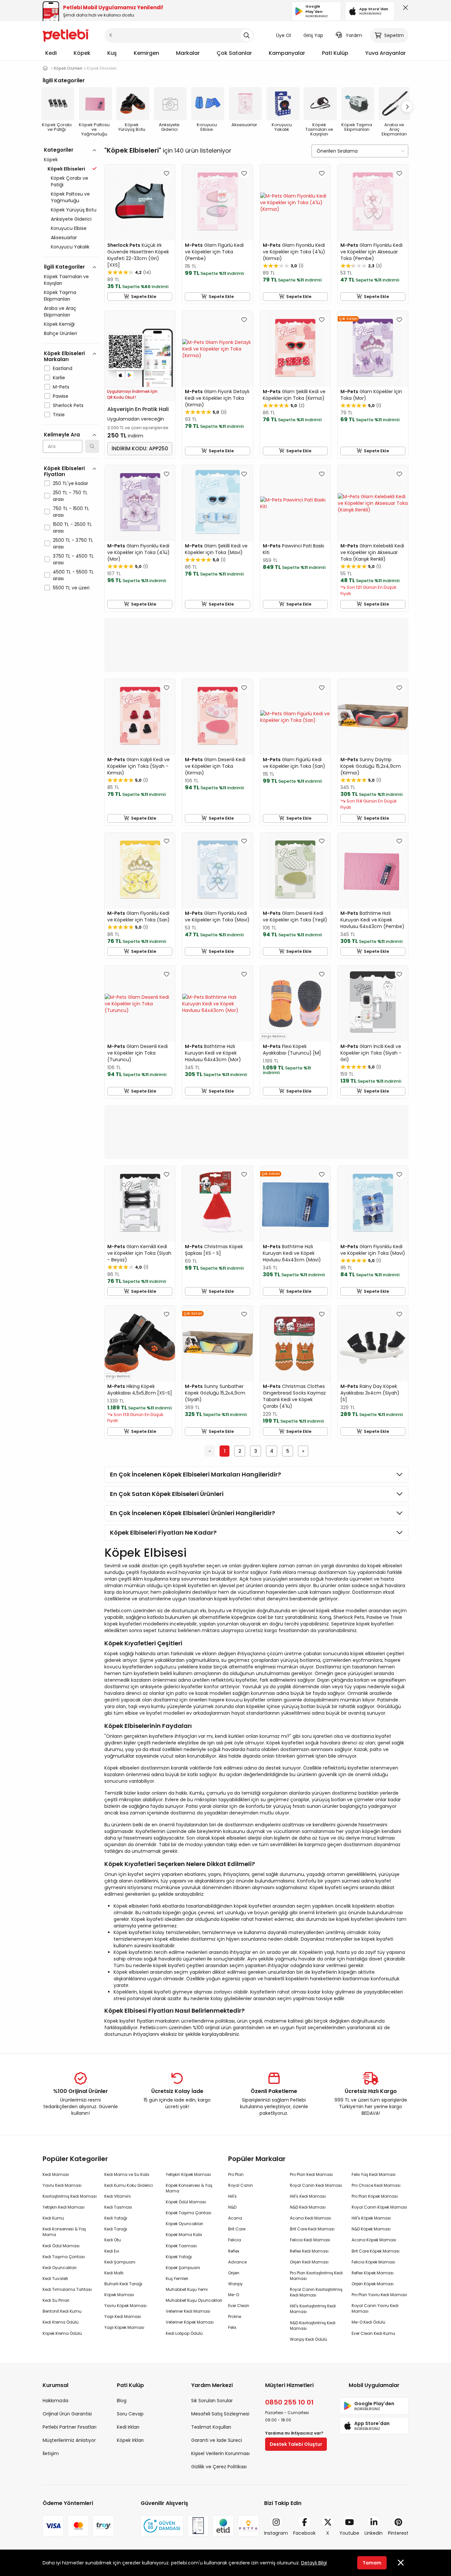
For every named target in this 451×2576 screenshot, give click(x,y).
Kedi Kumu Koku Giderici (129, 2185)
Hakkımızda (55, 2401)
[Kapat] (404, 9)
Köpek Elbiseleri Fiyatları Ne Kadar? (163, 1532)
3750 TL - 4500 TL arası (73, 559)
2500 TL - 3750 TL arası (73, 543)
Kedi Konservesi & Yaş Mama (64, 2232)
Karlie (59, 378)
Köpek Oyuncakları (184, 2224)
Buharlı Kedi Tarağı (123, 2284)
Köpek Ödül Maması (186, 2202)
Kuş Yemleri (177, 2278)
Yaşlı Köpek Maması (124, 2327)
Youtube (349, 2533)
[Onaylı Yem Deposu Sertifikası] (198, 2526)
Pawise (61, 396)
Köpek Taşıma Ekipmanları (60, 296)
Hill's (232, 2196)
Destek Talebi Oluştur (296, 2444)
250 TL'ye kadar (70, 483)
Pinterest (398, 2533)
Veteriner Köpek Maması (190, 2322)
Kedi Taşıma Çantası (64, 2257)
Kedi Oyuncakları (60, 2268)
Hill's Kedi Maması (308, 2196)
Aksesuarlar (64, 238)
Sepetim (394, 35)
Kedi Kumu (53, 2218)
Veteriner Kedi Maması (188, 2311)
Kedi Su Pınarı (56, 2300)
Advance (237, 2262)
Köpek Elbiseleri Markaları (64, 356)
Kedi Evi (112, 2251)
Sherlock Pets (68, 405)
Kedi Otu (113, 2240)
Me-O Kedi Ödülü (368, 2322)
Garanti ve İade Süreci (217, 2440)
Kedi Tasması (118, 2207)
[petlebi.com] (45, 68)
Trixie (59, 415)
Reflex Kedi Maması (309, 2251)
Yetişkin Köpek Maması (188, 2174)
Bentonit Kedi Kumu (62, 2311)
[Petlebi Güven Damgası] (162, 2526)
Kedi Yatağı (116, 2218)
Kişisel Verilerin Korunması (220, 2453)
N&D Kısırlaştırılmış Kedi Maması (313, 2326)
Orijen (234, 2273)
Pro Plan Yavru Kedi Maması (379, 2295)
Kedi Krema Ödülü (61, 2322)
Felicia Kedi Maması (310, 2240)
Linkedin (374, 2533)
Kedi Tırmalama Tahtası (67, 2289)
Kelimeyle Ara (62, 435)
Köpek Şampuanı (183, 2268)
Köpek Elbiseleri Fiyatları (64, 471)
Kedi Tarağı (116, 2229)
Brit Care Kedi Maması (312, 2229)
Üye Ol (283, 35)
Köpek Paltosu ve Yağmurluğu (70, 197)
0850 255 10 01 (289, 2402)
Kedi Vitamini (118, 2196)
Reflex (234, 2251)
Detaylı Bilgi (314, 2563)
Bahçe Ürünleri (60, 333)
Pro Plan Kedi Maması (311, 2174)
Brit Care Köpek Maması (376, 2251)
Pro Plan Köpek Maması (375, 2196)
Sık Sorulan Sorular (212, 2401)
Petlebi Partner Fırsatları (69, 2427)
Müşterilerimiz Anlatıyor (69, 2440)
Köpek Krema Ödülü (62, 2333)
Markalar (188, 53)
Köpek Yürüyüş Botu (74, 210)
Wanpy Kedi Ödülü (309, 2339)
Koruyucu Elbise (69, 228)
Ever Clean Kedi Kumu (373, 2333)
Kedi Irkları (128, 2427)
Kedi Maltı (114, 2273)
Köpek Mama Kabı (184, 2235)
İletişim (51, 2453)
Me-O (234, 2295)
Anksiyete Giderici (71, 219)
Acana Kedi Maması (311, 2218)
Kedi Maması (56, 2174)
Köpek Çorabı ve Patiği (69, 181)
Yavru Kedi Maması (62, 2185)
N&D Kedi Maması (308, 2207)
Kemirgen (146, 53)
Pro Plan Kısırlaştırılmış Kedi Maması (316, 2276)
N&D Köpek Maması (371, 2229)
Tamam (372, 2563)
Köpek (82, 53)
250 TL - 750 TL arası (70, 496)
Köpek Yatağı (179, 2257)
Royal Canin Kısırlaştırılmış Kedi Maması (316, 2292)
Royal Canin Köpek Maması (379, 2207)
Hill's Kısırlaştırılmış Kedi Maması (313, 2309)
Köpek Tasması (181, 2246)
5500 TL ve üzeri (71, 588)
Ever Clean (239, 2306)
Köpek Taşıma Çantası (189, 2213)
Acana (235, 2218)
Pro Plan (236, 2174)
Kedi (51, 53)
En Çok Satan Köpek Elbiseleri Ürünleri (167, 1494)
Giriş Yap (313, 35)
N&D (232, 2207)
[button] (407, 107)
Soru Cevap (130, 2414)
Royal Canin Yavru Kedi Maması (375, 2308)
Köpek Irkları (130, 2440)
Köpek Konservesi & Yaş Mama (189, 2188)
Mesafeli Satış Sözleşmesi (220, 2414)
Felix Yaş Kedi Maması (374, 2174)
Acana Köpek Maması (374, 2240)
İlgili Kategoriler (64, 267)
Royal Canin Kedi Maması (316, 2185)
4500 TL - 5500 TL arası (73, 575)
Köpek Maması (119, 2295)
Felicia (235, 2240)
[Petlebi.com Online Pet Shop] (66, 35)
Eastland (63, 368)
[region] (71, 397)
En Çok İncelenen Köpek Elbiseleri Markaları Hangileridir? (195, 1474)
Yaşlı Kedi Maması (123, 2316)
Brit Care (237, 2229)
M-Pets (61, 387)
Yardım (354, 35)
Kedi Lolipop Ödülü (184, 2333)
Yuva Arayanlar (385, 53)
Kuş (112, 53)
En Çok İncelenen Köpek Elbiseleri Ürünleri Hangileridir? (192, 1513)
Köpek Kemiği (59, 324)
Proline (235, 2316)
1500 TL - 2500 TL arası (72, 528)
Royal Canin (241, 2185)
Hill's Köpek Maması (371, 2218)
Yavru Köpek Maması (125, 2306)
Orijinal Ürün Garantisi (67, 2414)
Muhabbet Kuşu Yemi (187, 2289)
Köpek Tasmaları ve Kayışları (66, 280)
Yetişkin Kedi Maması (64, 2207)
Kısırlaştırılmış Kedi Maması (70, 2196)
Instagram (276, 2533)
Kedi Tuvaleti (55, 2278)
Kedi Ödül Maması (61, 2246)
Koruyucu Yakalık (70, 247)
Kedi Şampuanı (120, 2262)
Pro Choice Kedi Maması (376, 2185)
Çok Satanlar (234, 53)
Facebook (304, 2533)
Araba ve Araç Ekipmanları (60, 312)
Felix (232, 2327)
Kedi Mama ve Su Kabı (127, 2174)
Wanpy (235, 2284)
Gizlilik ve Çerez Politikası (219, 2467)
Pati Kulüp (335, 53)
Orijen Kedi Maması (309, 2262)
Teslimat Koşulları (211, 2427)
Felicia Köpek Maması (373, 2262)
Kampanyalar (287, 53)
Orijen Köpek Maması (373, 2284)
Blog (122, 2401)
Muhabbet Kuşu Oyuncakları (194, 2300)
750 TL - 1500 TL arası (71, 512)
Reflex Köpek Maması (373, 2273)
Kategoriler (59, 150)
